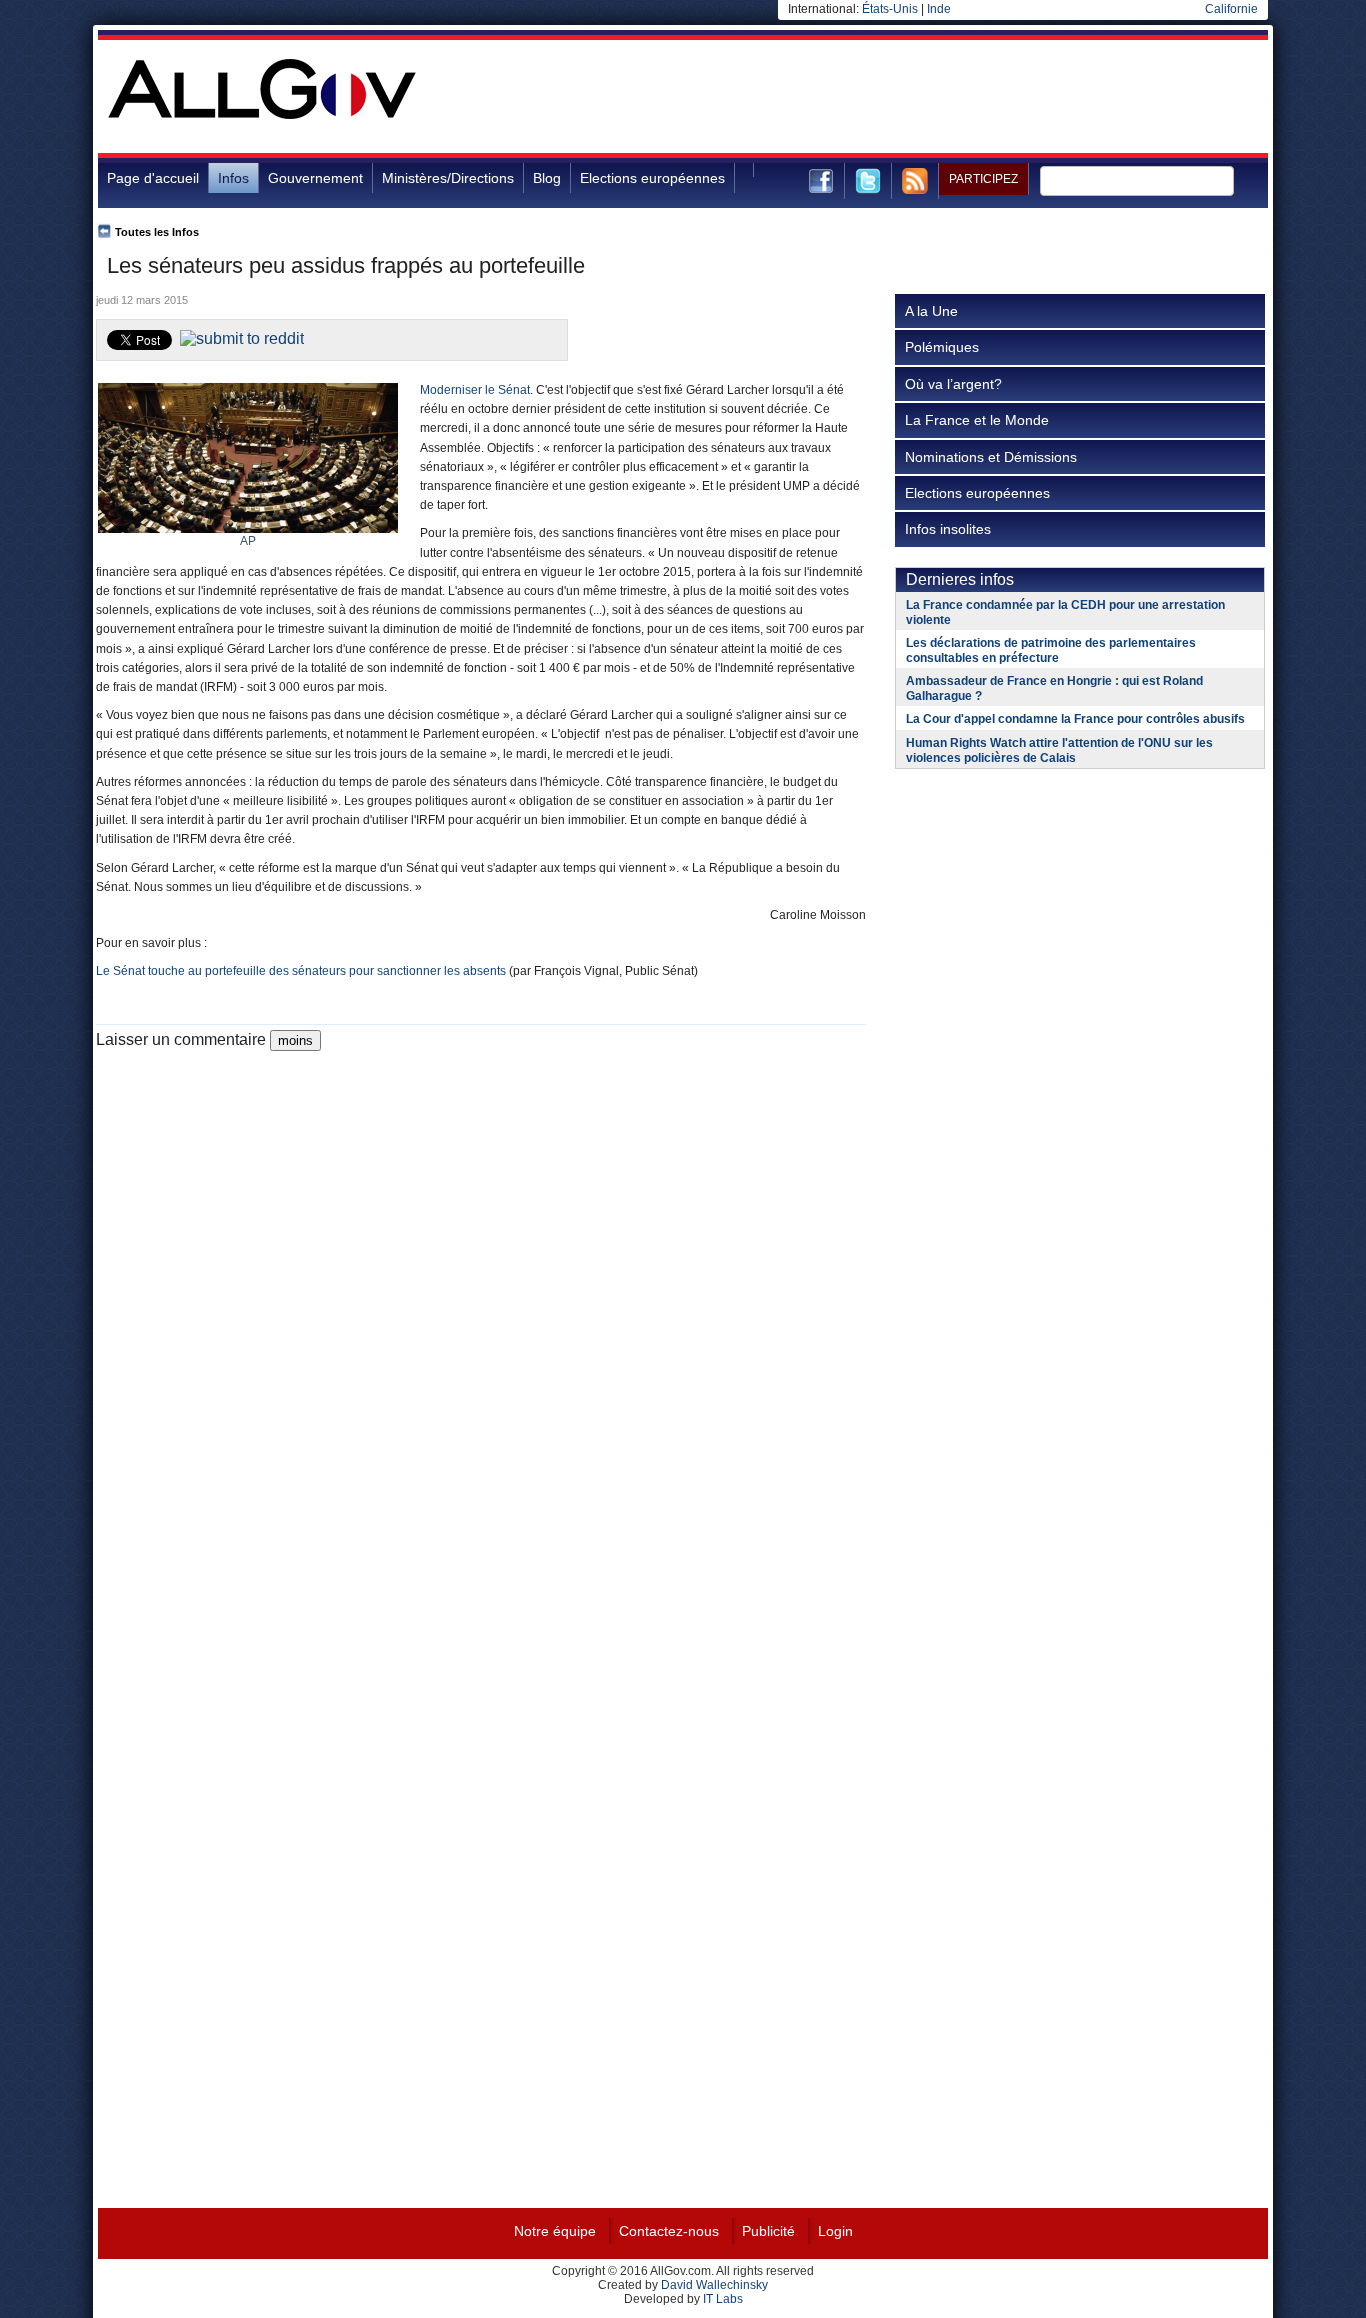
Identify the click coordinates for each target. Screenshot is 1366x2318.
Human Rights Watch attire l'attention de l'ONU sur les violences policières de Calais (1059, 750)
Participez (983, 179)
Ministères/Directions (448, 178)
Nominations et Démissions (991, 457)
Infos (233, 178)
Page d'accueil (153, 178)
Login (835, 2231)
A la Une (931, 311)
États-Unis (890, 9)
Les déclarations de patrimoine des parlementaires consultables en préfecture (1051, 650)
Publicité (768, 2231)
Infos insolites (948, 529)
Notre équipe (555, 2231)
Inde (939, 9)
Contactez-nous (669, 2231)
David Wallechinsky (714, 2285)
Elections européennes (652, 178)
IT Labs (723, 2299)
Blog (547, 178)
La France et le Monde (977, 420)
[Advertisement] (904, 104)
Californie (1231, 9)
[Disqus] (481, 1301)
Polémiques (942, 347)
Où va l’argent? (953, 384)
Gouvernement (315, 178)
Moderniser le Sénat (475, 390)
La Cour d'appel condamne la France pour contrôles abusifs (1075, 719)
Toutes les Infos (157, 232)
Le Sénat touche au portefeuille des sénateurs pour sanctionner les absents (301, 971)
